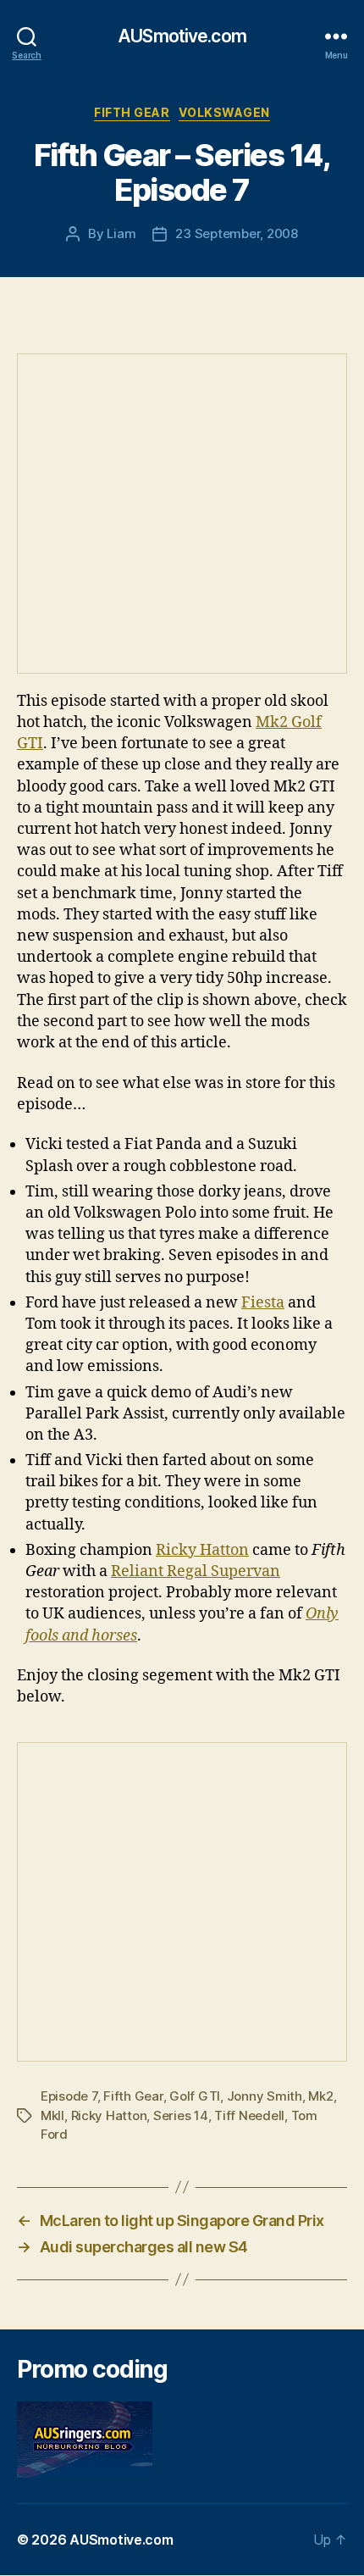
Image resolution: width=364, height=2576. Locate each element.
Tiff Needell (249, 2115)
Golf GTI (195, 2096)
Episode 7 (69, 2096)
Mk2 (320, 2096)
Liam (121, 233)
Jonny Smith (265, 2096)
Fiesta (263, 1303)
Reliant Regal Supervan (196, 1571)
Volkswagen (224, 112)
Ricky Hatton (202, 1550)
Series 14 (181, 2115)
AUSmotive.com (182, 36)
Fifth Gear (132, 112)
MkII (52, 2115)
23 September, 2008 (236, 233)
